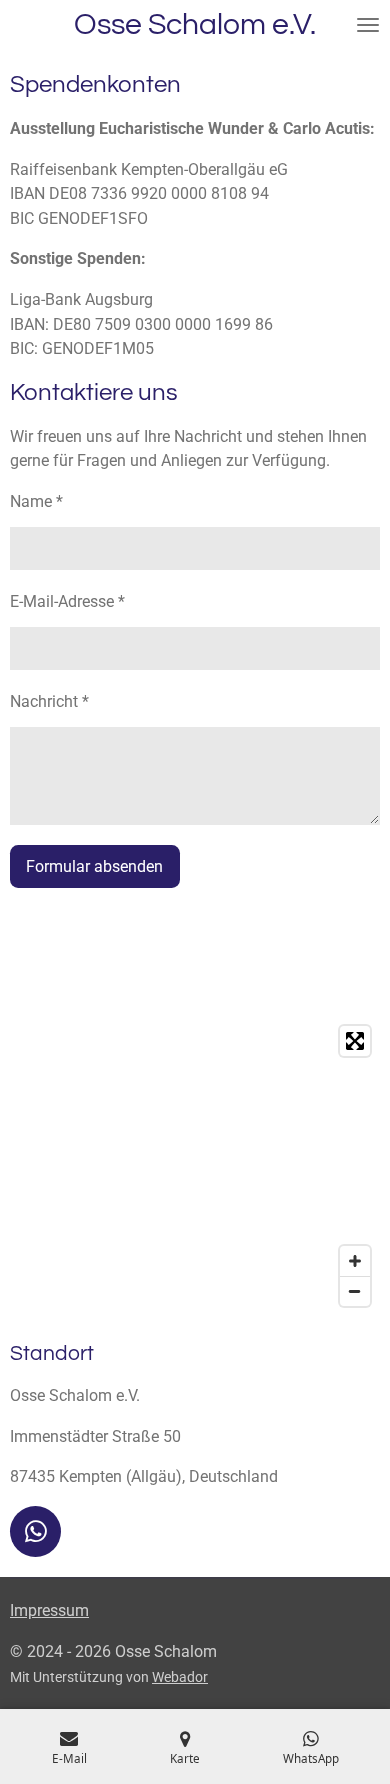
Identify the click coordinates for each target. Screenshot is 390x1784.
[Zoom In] (355, 1261)
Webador (180, 1677)
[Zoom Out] (355, 1291)
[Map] (195, 1166)
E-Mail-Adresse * (67, 601)
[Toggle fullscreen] (355, 1041)
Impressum (49, 1610)
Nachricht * (49, 701)
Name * (36, 501)
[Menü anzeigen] (368, 25)
